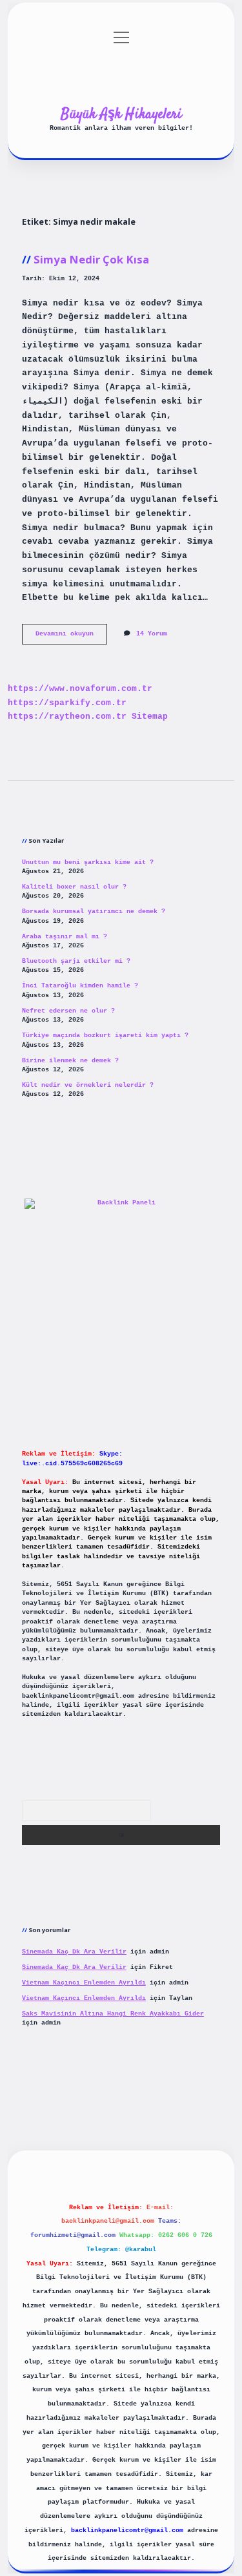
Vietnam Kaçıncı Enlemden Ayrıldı (84, 1983)
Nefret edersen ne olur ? (68, 1011)
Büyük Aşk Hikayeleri (121, 114)
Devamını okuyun (71, 637)
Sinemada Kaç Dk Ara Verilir (74, 1952)
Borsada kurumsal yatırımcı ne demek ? (94, 912)
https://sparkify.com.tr (67, 703)
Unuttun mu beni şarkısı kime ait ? (88, 862)
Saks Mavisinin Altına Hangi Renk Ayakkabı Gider (113, 2014)
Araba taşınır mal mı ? (65, 937)
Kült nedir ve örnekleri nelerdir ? (88, 1085)
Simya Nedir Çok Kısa (91, 259)
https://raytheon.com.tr (67, 716)
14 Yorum (152, 634)
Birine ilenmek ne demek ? (70, 1061)
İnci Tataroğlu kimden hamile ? (80, 986)
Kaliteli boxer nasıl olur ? (74, 887)
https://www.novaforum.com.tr (80, 689)
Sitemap (150, 716)
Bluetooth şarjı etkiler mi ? (76, 961)
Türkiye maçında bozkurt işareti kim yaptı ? (105, 1036)
